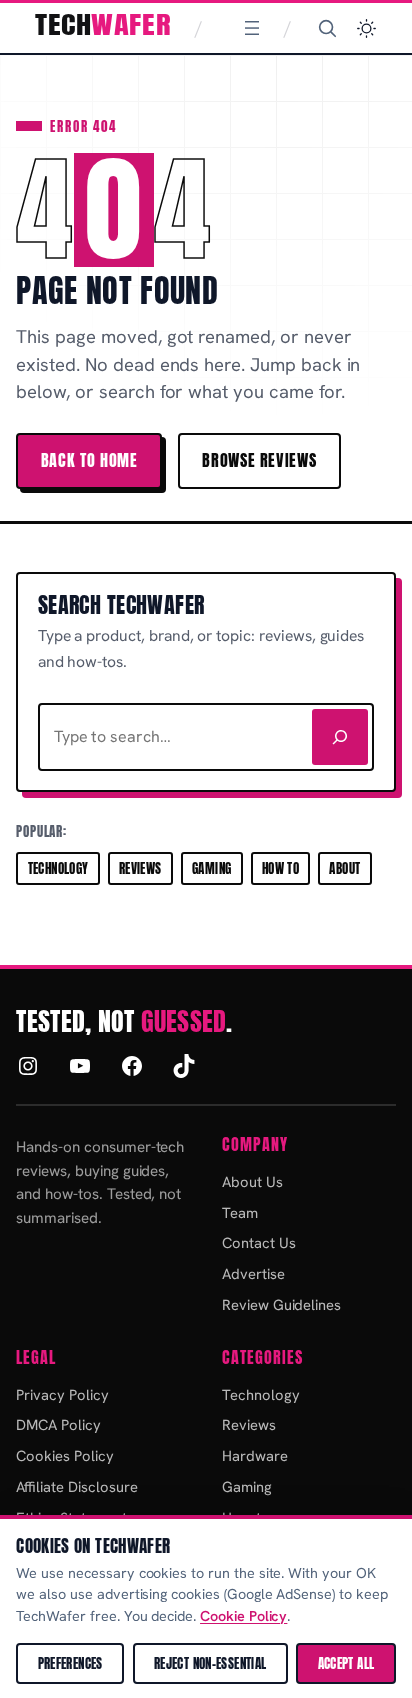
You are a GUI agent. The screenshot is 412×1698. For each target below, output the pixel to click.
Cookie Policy (243, 1616)
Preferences (70, 1663)
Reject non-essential (210, 1663)
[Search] (327, 28)
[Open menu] (252, 28)
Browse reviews (259, 460)
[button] (366, 28)
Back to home (89, 460)
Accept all (346, 1663)
